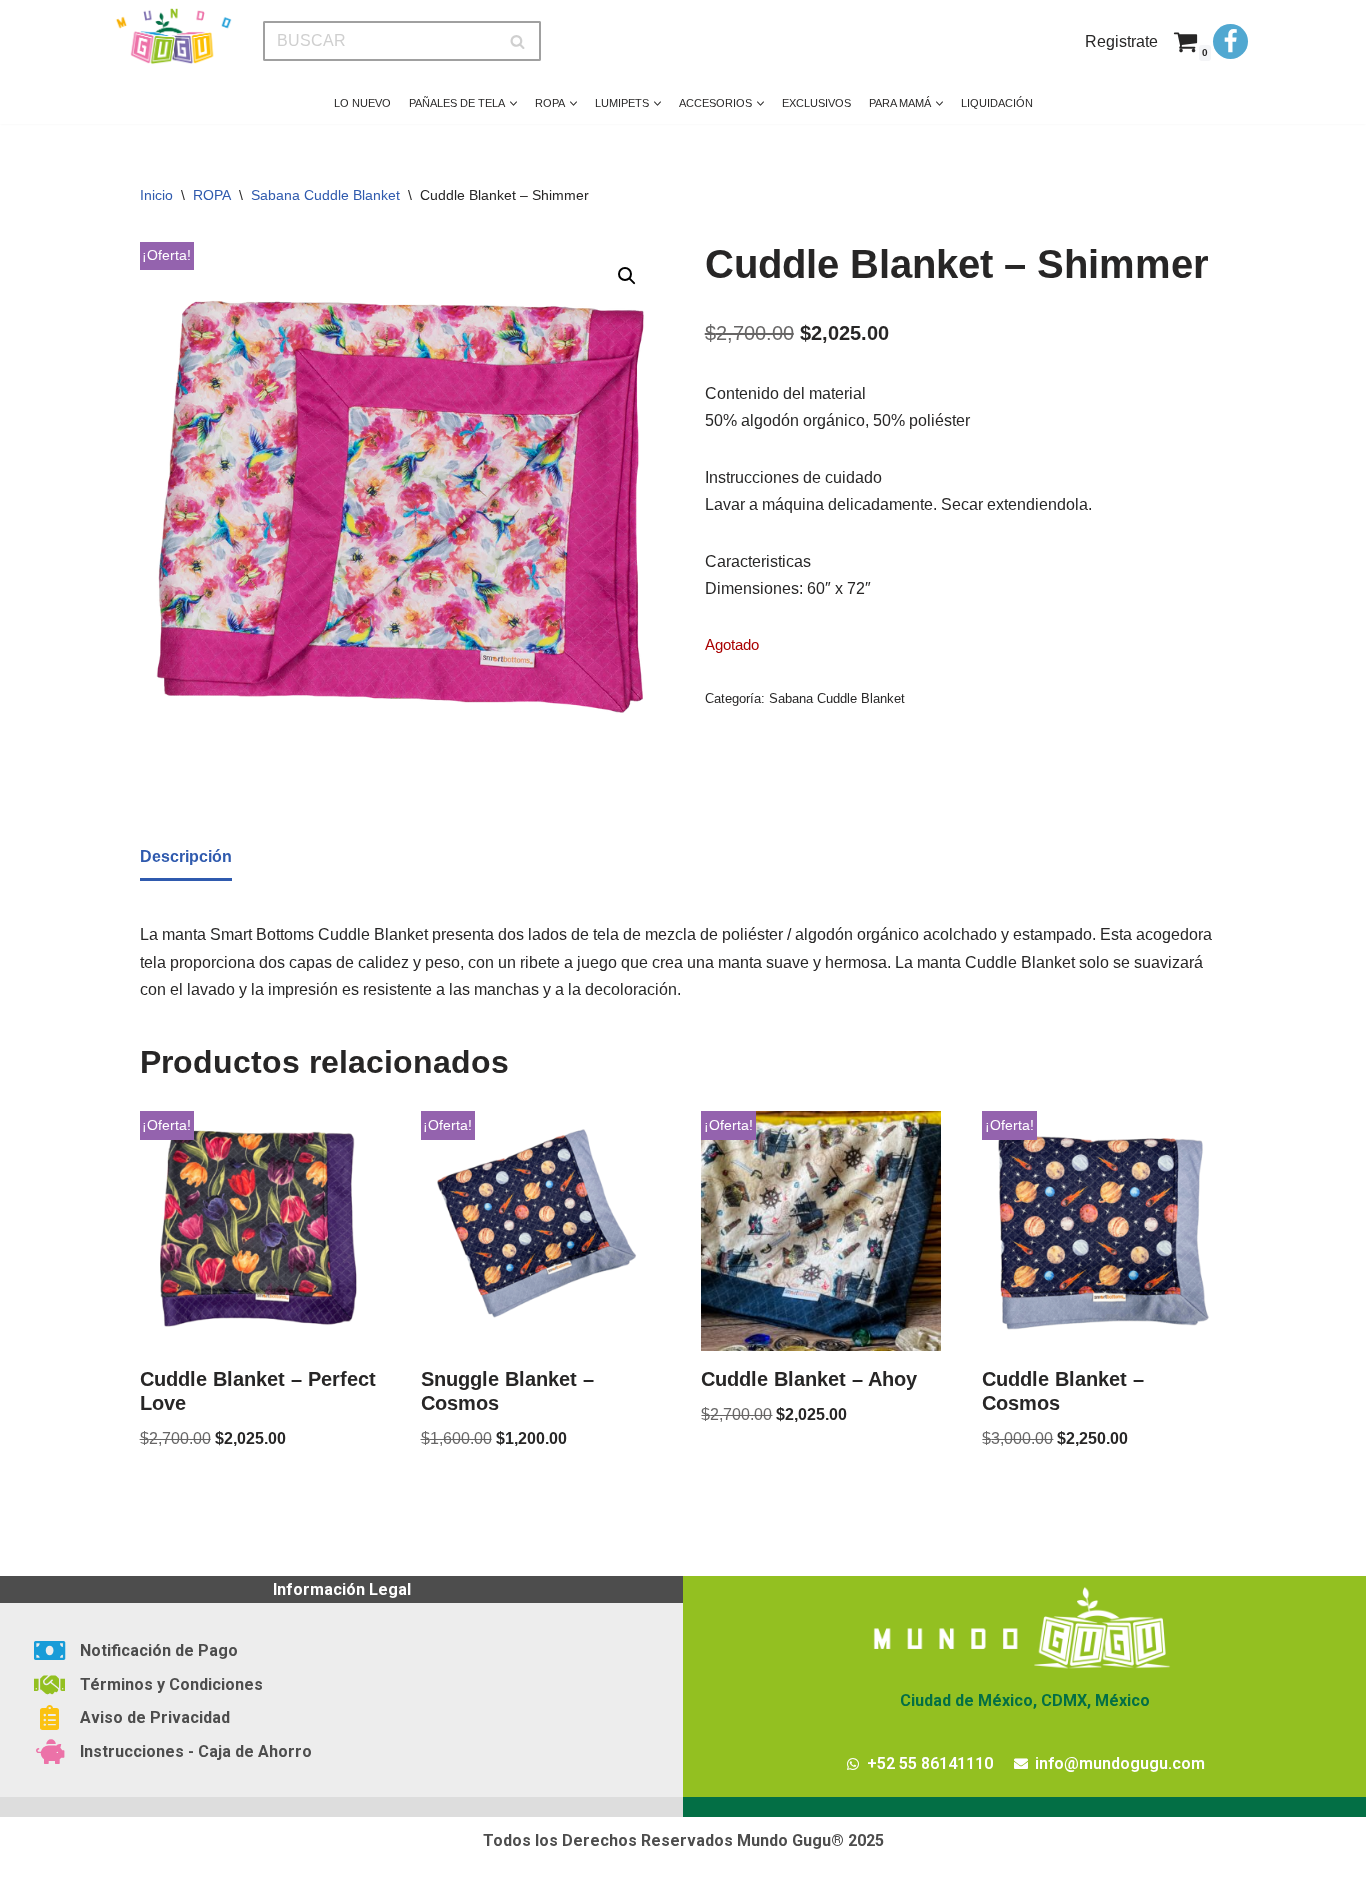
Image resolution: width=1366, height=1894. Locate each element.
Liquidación (997, 103)
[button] (513, 103)
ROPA (212, 195)
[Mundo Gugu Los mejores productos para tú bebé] (173, 36)
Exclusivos (816, 103)
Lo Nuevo (362, 103)
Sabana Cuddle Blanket (325, 195)
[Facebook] (1230, 41)
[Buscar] (518, 41)
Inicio (156, 195)
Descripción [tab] (186, 856)
